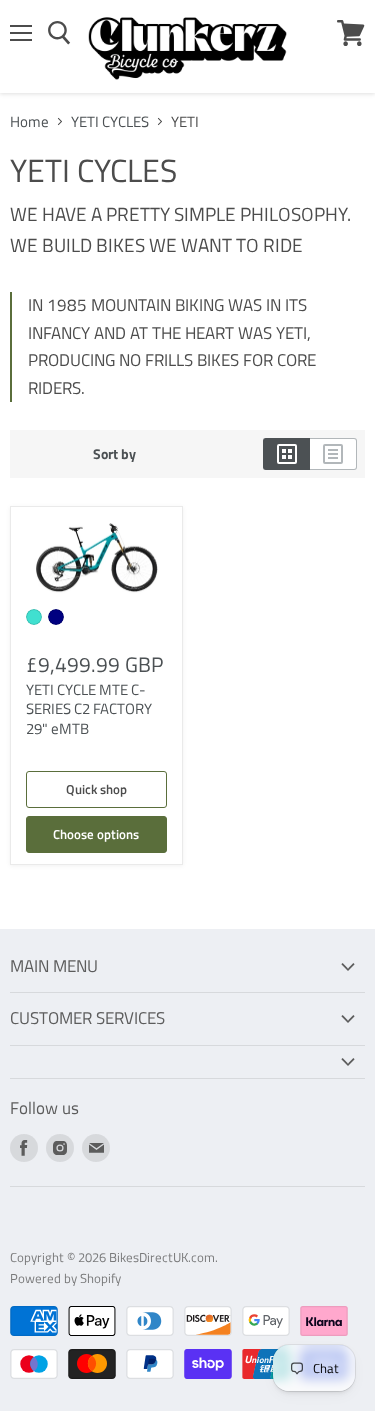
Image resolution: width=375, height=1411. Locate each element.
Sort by (114, 454)
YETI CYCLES (110, 121)
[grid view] (286, 454)
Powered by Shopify (65, 1278)
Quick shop (96, 789)
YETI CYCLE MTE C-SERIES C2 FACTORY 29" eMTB (89, 709)
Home (29, 121)
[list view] (333, 454)
